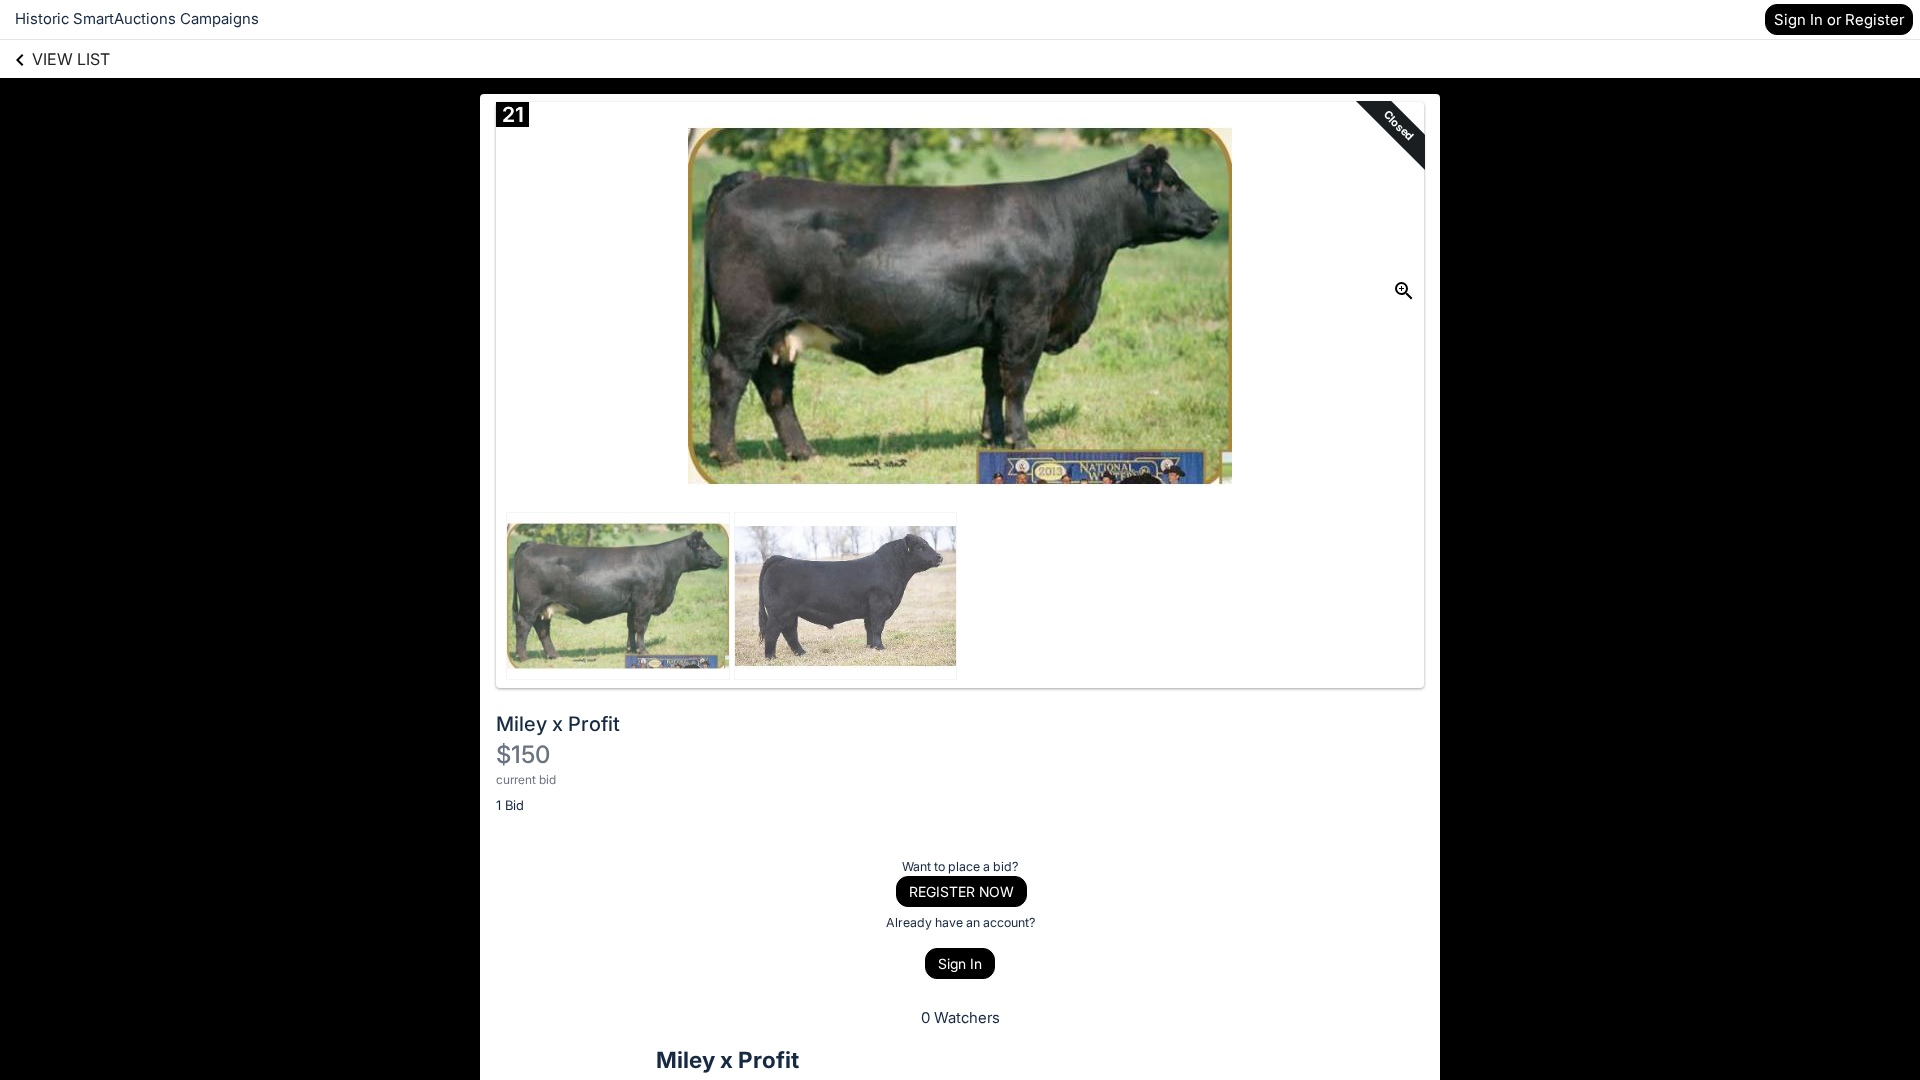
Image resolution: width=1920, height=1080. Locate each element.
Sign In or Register (1839, 19)
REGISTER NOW (961, 891)
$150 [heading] (523, 754)
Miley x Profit (558, 724)
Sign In (960, 963)
